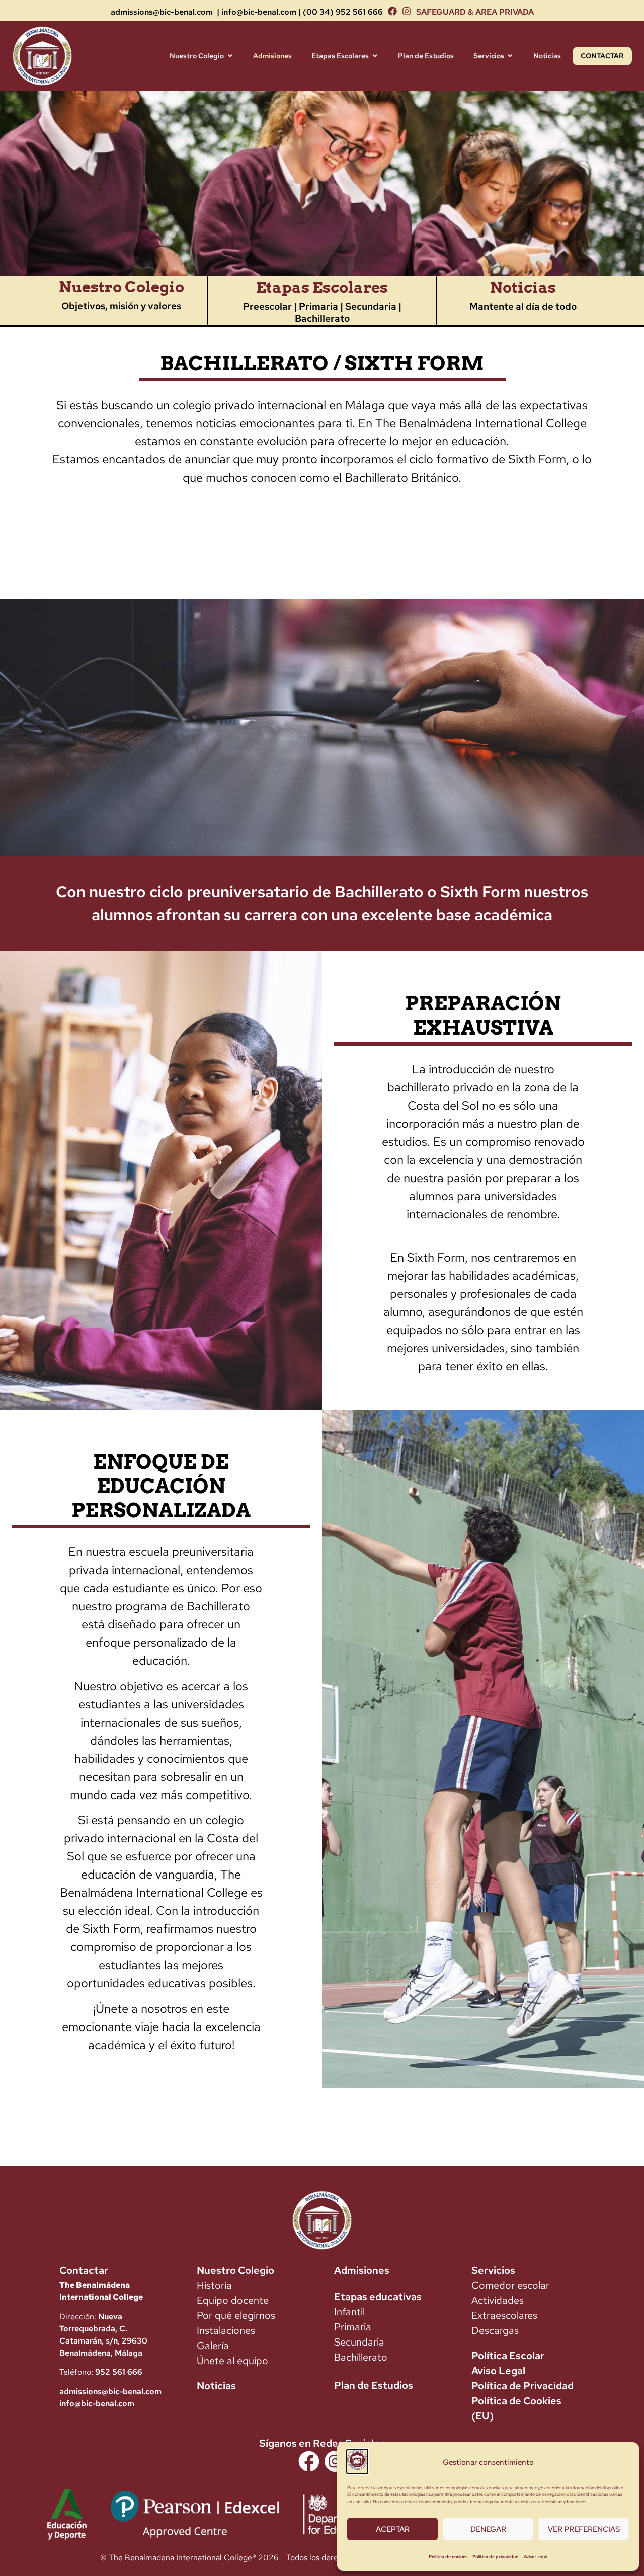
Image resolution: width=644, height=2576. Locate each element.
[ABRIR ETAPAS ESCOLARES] (375, 56)
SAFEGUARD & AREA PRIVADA (475, 12)
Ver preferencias (584, 2529)
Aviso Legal (536, 2557)
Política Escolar (508, 2356)
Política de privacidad (496, 2557)
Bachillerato (322, 318)
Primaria (319, 307)
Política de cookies (448, 2557)
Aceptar (393, 2529)
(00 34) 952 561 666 (343, 12)
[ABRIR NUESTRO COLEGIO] (230, 56)
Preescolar (267, 307)
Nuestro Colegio (122, 287)
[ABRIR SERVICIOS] (510, 56)
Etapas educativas (378, 2297)
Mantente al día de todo (523, 307)
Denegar (488, 2529)
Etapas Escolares (322, 287)
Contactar (84, 2270)
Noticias (523, 287)
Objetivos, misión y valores (121, 306)
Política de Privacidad (522, 2386)
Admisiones (362, 2270)
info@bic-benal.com (259, 12)
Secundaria (371, 307)
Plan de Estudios (374, 2385)
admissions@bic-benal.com (162, 12)
